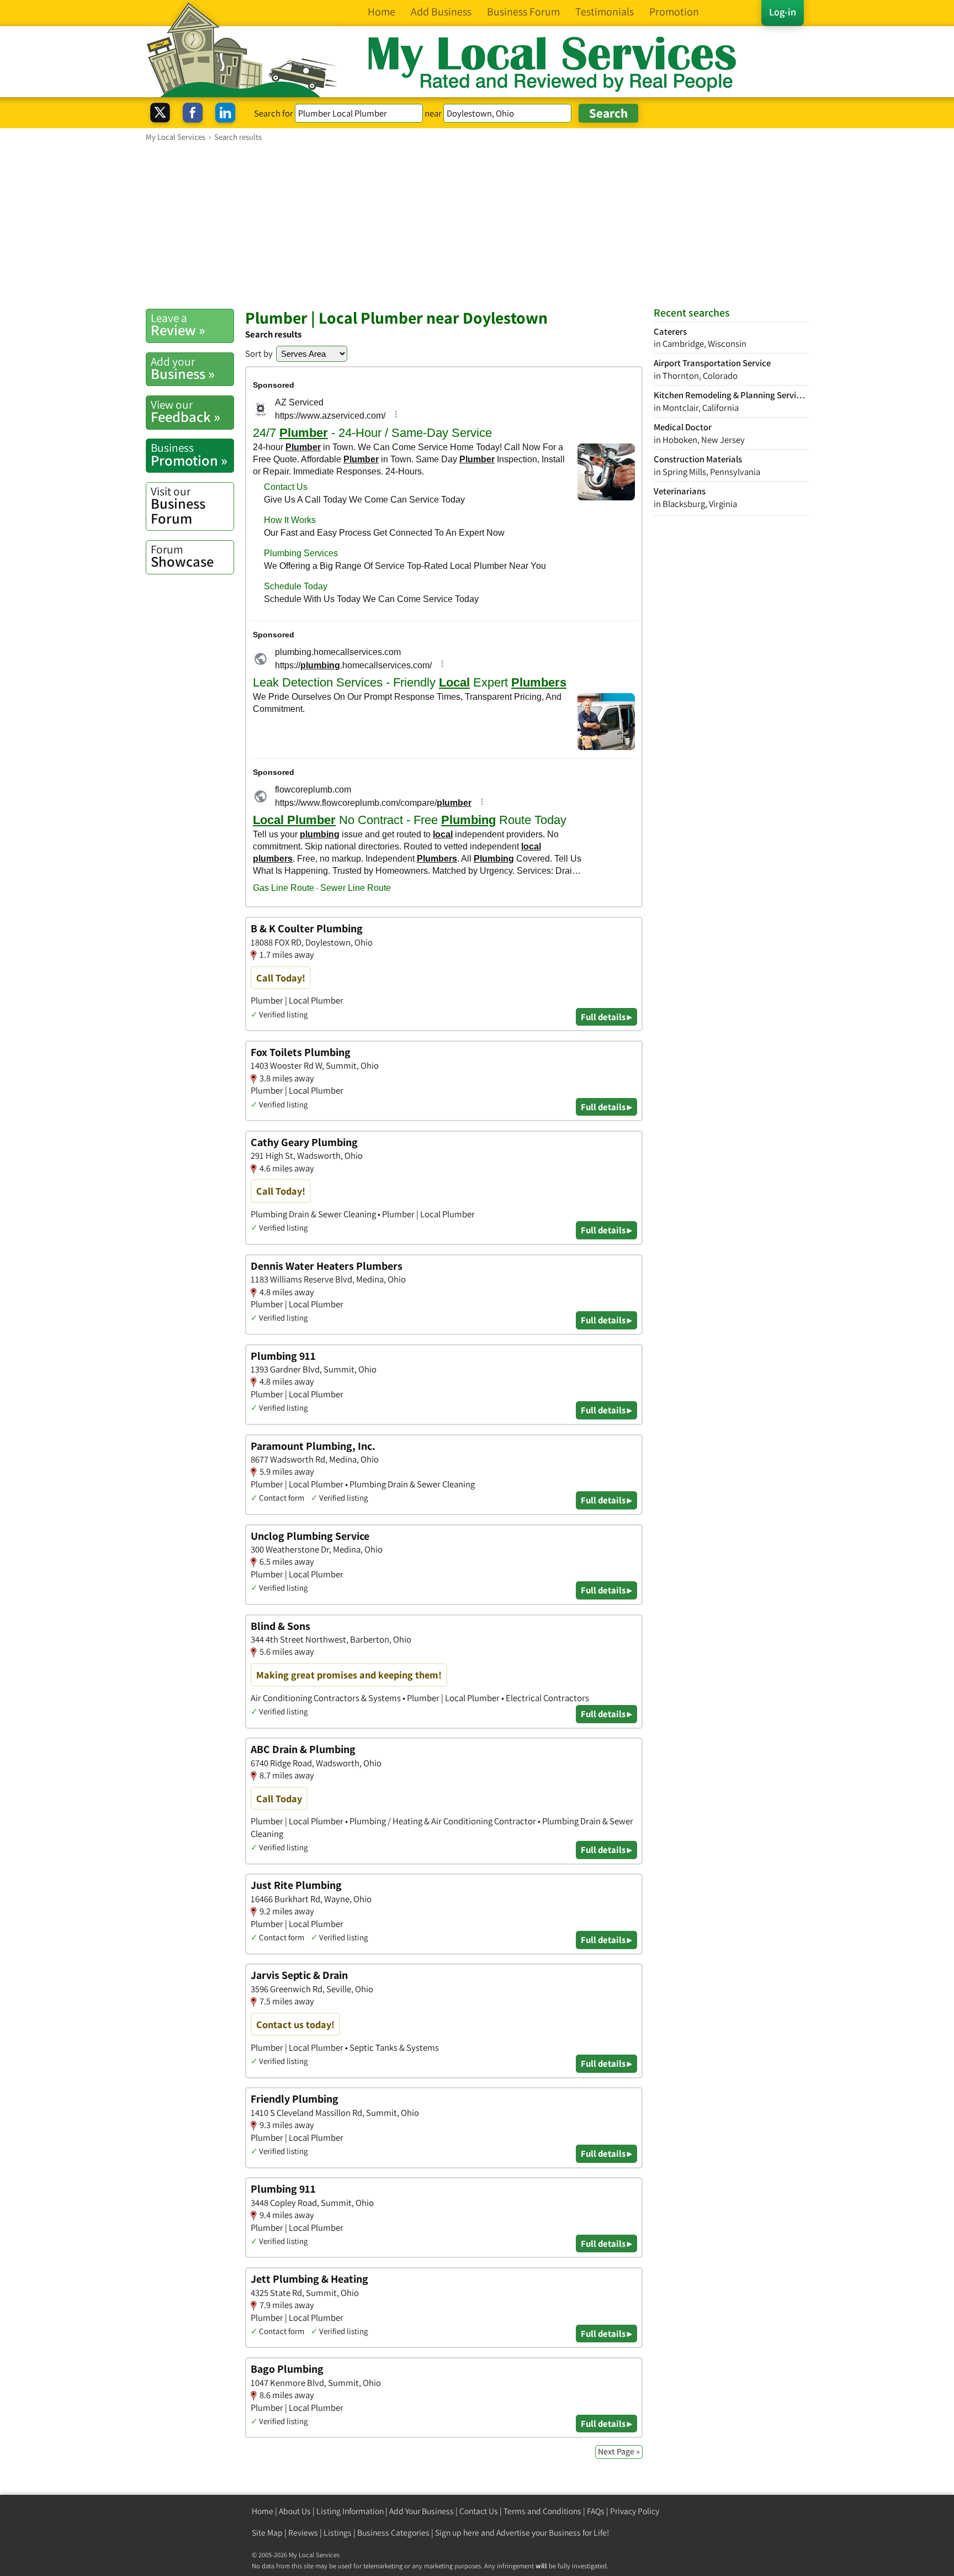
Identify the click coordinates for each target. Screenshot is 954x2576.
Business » (183, 368)
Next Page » (619, 2451)
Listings (338, 2533)
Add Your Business (422, 2511)
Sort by (259, 353)
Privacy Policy (635, 2511)
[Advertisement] (477, 225)
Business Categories (393, 2533)
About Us (295, 2511)
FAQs (596, 2511)
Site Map (267, 2533)
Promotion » (189, 455)
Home (263, 2511)
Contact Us (479, 2511)
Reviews (303, 2533)
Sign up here (457, 2533)
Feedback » (185, 411)
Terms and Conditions (542, 2511)
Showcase (182, 556)
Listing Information (350, 2511)
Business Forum (178, 506)
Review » (178, 325)
